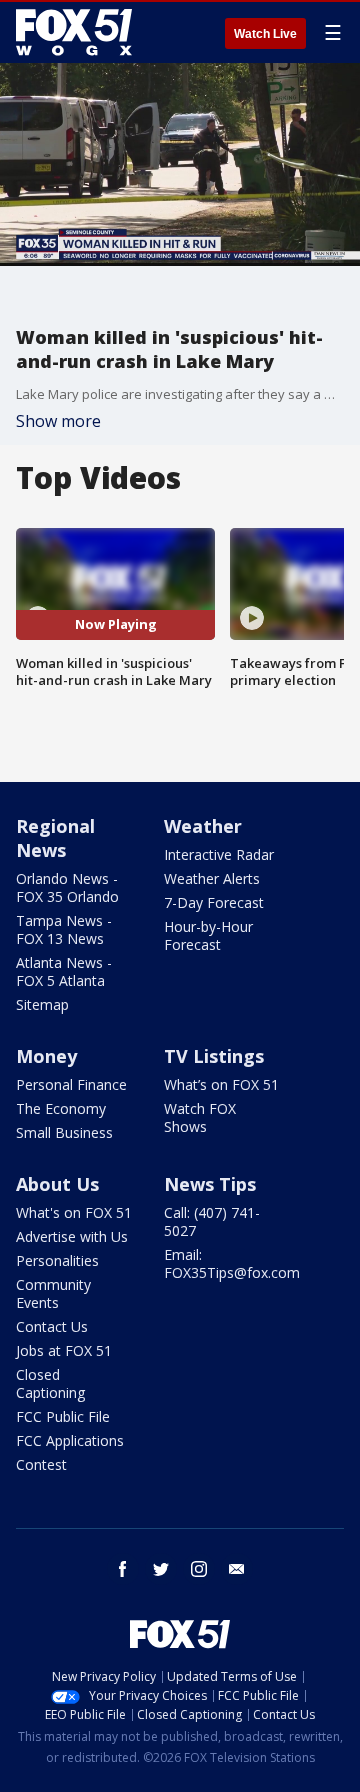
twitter (161, 1569)
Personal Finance (71, 1084)
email (237, 1569)
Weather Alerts (212, 878)
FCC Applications (70, 1440)
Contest (41, 1464)
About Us (57, 1184)
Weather (203, 826)
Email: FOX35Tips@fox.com (232, 1263)
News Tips (210, 1184)
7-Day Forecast (214, 902)
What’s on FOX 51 (221, 1084)
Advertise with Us (72, 1236)
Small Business (64, 1132)
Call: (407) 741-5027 (212, 1221)
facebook (123, 1569)
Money (46, 1056)
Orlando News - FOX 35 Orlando (67, 887)
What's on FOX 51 (74, 1212)
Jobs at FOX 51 (64, 1350)
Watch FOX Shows (200, 1117)
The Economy (61, 1108)
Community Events (53, 1293)
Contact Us (52, 1326)
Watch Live (265, 34)
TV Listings (214, 1056)
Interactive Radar (219, 854)
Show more (58, 421)
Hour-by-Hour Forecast (208, 935)
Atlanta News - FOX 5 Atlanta (64, 971)
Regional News (55, 838)
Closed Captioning (50, 1383)
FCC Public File (63, 1416)
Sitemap (42, 1004)
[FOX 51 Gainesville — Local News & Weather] (74, 32)
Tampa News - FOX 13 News (64, 929)
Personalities (57, 1260)
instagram (199, 1569)
